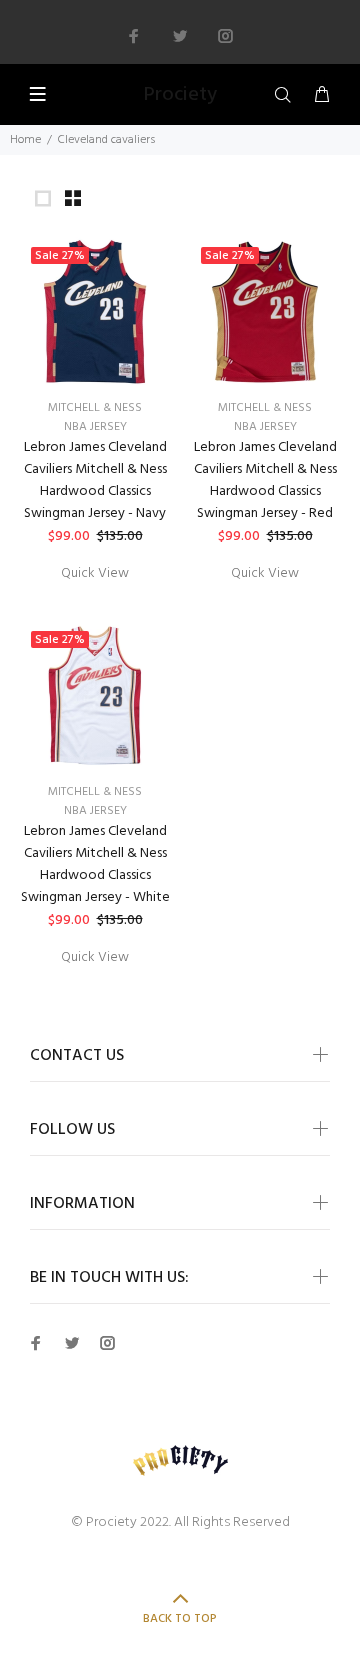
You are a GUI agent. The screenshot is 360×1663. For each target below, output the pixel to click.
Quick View (95, 573)
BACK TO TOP (180, 1619)
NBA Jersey (95, 427)
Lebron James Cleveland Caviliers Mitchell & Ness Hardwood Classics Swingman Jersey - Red (265, 480)
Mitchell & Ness (95, 408)
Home (25, 140)
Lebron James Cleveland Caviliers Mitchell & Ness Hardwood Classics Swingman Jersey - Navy (95, 480)
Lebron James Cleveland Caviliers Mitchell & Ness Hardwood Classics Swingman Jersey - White (95, 864)
